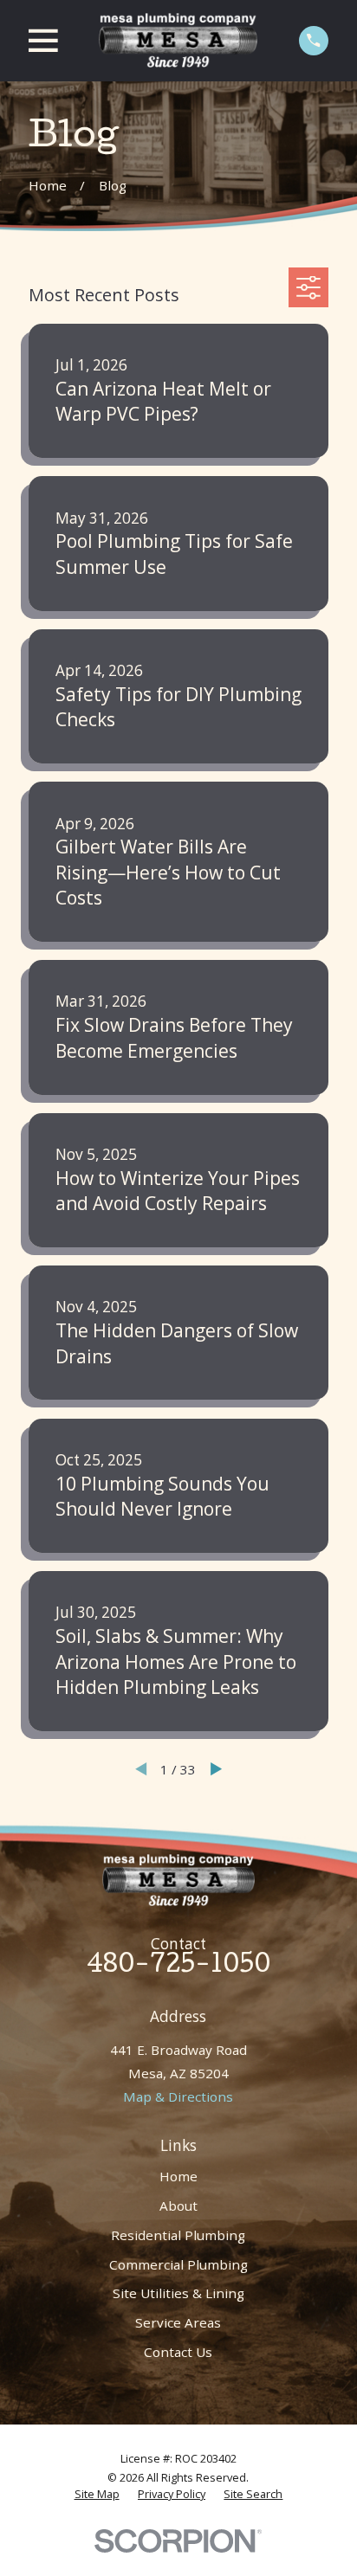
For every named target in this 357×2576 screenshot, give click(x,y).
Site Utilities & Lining (178, 2293)
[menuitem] (97, 2495)
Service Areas (178, 2322)
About (178, 2206)
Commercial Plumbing (178, 2264)
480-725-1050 (178, 1967)
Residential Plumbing (178, 2235)
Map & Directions (178, 2096)
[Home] (178, 40)
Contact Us (178, 2352)
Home (178, 2176)
